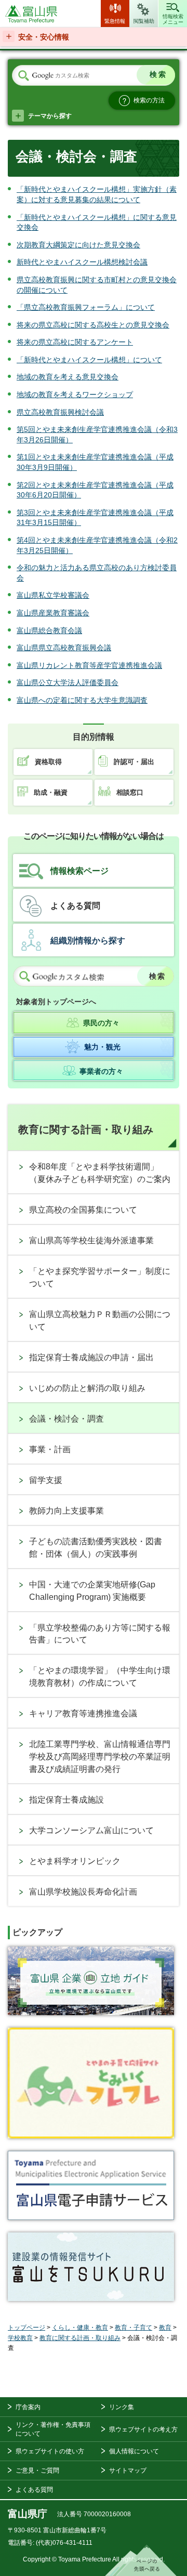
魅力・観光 (102, 1047)
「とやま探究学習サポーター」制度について (100, 1277)
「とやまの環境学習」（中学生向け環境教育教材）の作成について (100, 1677)
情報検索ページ (79, 871)
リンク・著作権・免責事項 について (53, 2429)
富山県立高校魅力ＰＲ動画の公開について (100, 1320)
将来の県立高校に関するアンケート (75, 342)
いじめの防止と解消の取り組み (87, 1388)
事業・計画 (50, 1449)
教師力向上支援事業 (66, 1511)
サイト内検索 (23, 76)
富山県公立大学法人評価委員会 (68, 682)
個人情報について (134, 2451)
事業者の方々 (101, 1071)
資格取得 (48, 762)
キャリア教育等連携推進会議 (83, 1713)
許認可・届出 (134, 762)
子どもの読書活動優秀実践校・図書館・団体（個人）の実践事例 (96, 1548)
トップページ (26, 2328)
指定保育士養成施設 (66, 1800)
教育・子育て (133, 2328)
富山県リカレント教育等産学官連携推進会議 (89, 665)
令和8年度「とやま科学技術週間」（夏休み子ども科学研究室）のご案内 (100, 1173)
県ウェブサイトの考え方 (143, 2429)
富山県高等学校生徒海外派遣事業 (91, 1240)
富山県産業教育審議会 (53, 613)
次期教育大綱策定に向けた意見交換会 (78, 245)
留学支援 (46, 1480)
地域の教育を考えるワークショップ (75, 395)
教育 (165, 2328)
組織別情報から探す (88, 941)
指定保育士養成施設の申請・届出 (91, 1357)
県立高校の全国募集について (83, 1210)
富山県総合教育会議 (49, 630)
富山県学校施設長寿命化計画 (83, 1892)
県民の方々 (101, 1023)
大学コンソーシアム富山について (91, 1830)
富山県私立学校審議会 (53, 595)
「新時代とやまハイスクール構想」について (89, 360)
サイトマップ (128, 2470)
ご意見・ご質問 (37, 2470)
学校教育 (20, 2338)
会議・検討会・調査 (66, 1419)
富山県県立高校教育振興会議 (64, 648)
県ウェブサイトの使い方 (50, 2451)
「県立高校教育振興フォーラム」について (86, 307)
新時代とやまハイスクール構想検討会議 (82, 262)
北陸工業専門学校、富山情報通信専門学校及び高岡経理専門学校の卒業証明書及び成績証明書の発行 (100, 1757)
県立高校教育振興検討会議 (60, 412)
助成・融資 (51, 792)
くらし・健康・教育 (80, 2328)
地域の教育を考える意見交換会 (68, 377)
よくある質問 (75, 906)
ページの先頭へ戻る (141, 2560)
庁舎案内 (28, 2407)
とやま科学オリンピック (75, 1861)
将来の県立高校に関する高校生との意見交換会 (93, 325)
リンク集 (122, 2407)
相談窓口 (130, 792)
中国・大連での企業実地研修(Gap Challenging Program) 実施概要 (92, 1591)
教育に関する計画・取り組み (86, 1129)
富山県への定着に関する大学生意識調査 (82, 700)
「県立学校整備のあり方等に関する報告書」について (100, 1634)
